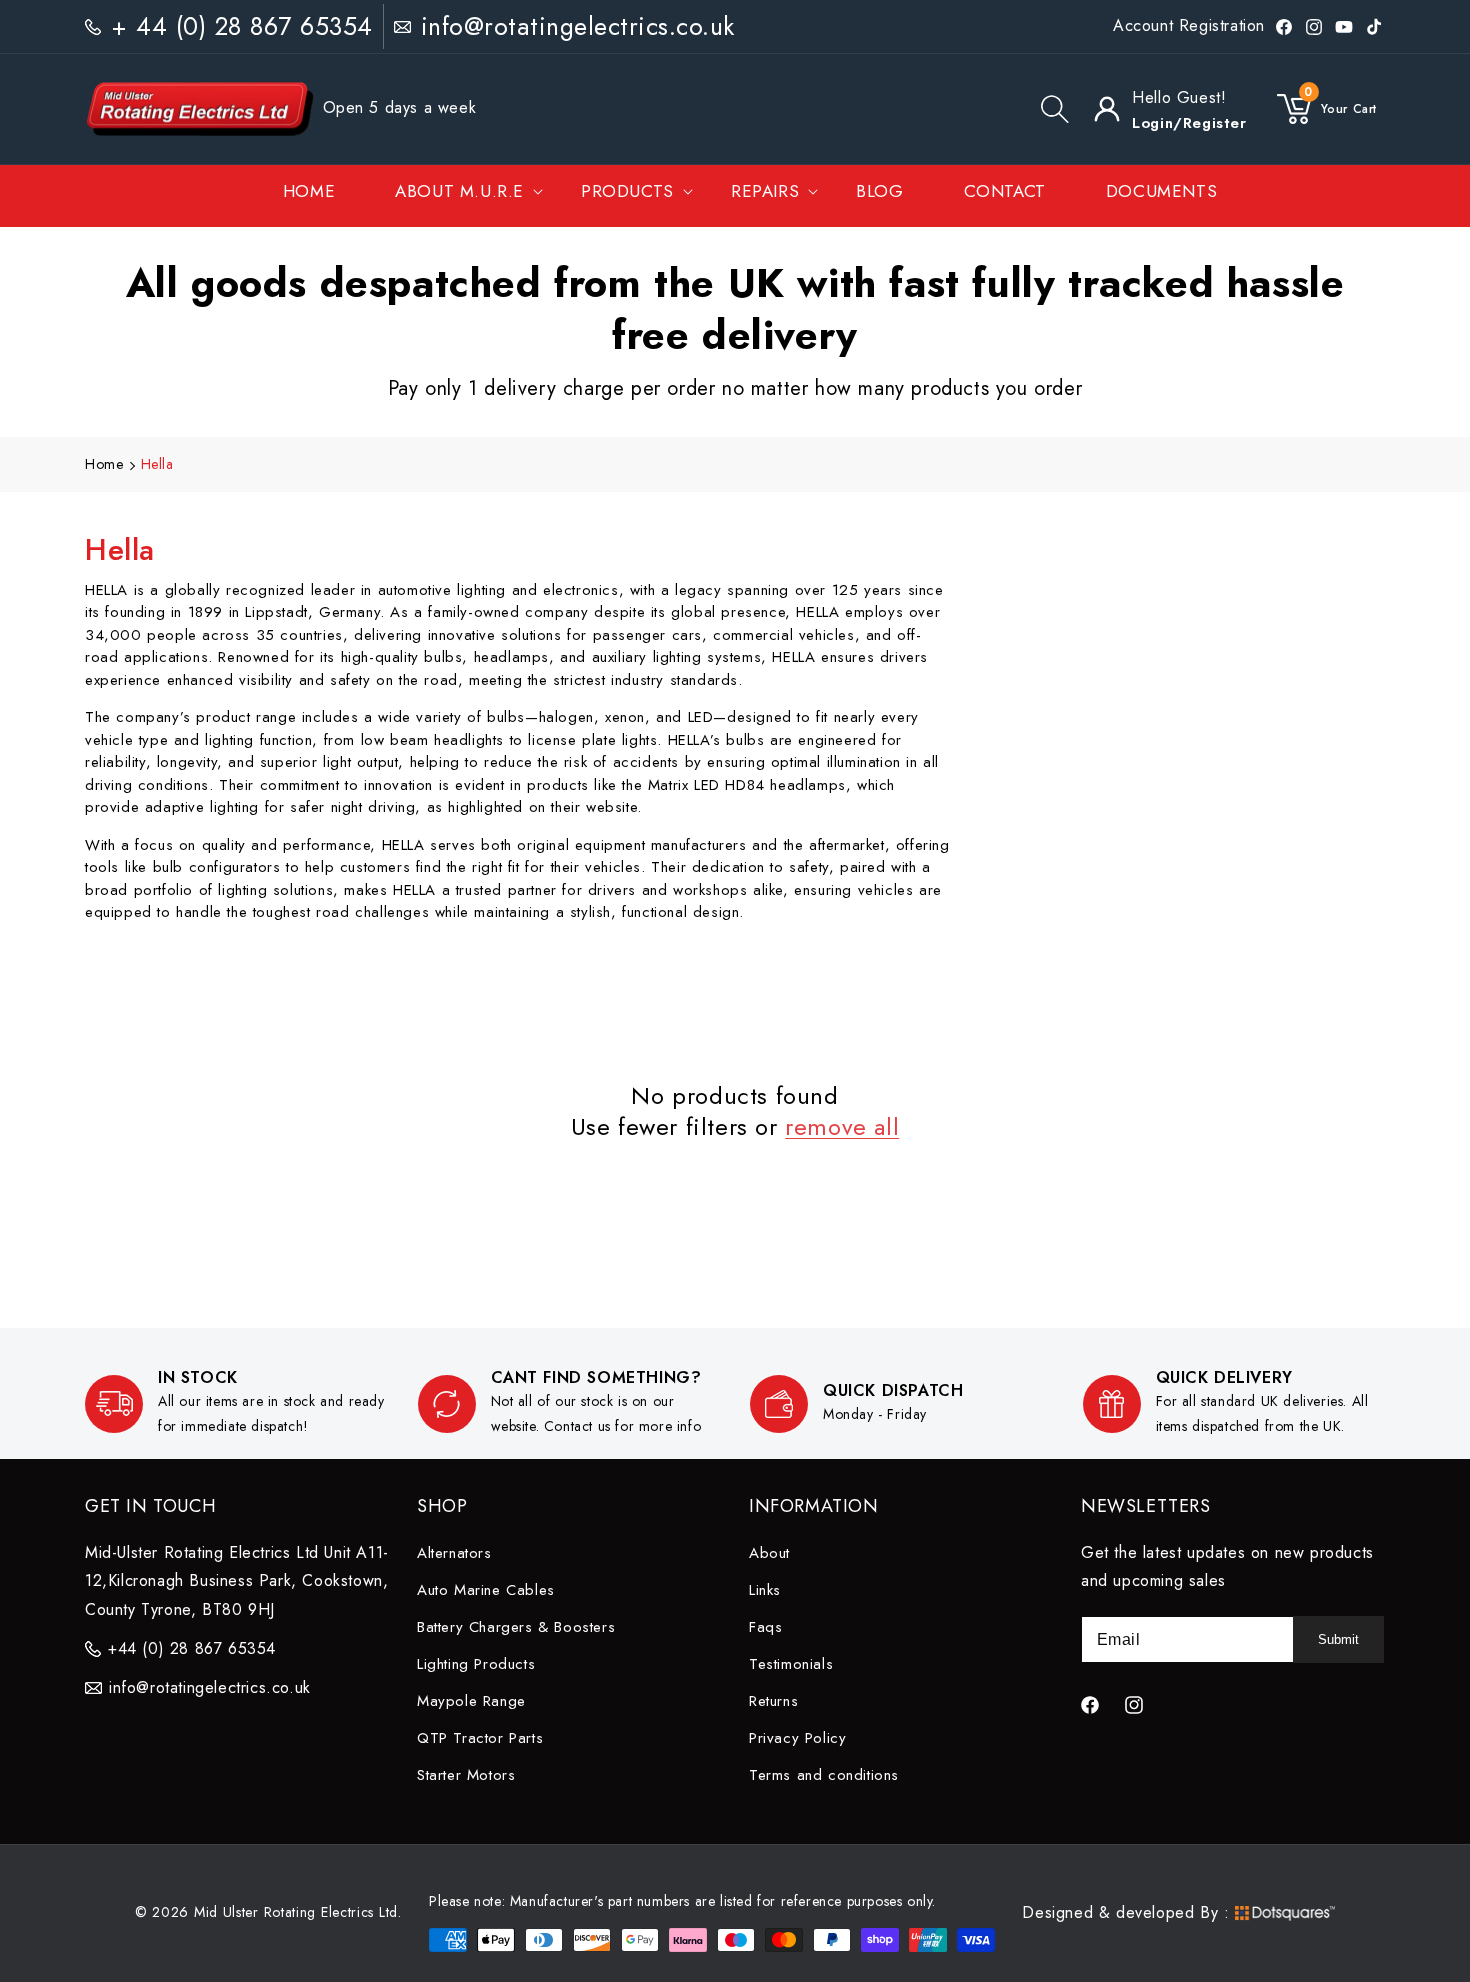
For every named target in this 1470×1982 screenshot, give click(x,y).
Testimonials (791, 1664)
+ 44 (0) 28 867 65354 (242, 26)
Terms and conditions (824, 1775)
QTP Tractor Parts (480, 1738)
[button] (1055, 109)
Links (765, 1590)
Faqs (765, 1627)
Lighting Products (476, 1664)
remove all (842, 1126)
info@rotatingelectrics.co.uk (578, 26)
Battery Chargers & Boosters (516, 1627)
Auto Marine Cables (486, 1590)
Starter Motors (466, 1775)
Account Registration (1189, 25)
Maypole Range (471, 1701)
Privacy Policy (797, 1738)
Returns (773, 1701)
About (769, 1553)
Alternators (454, 1553)
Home (104, 464)
